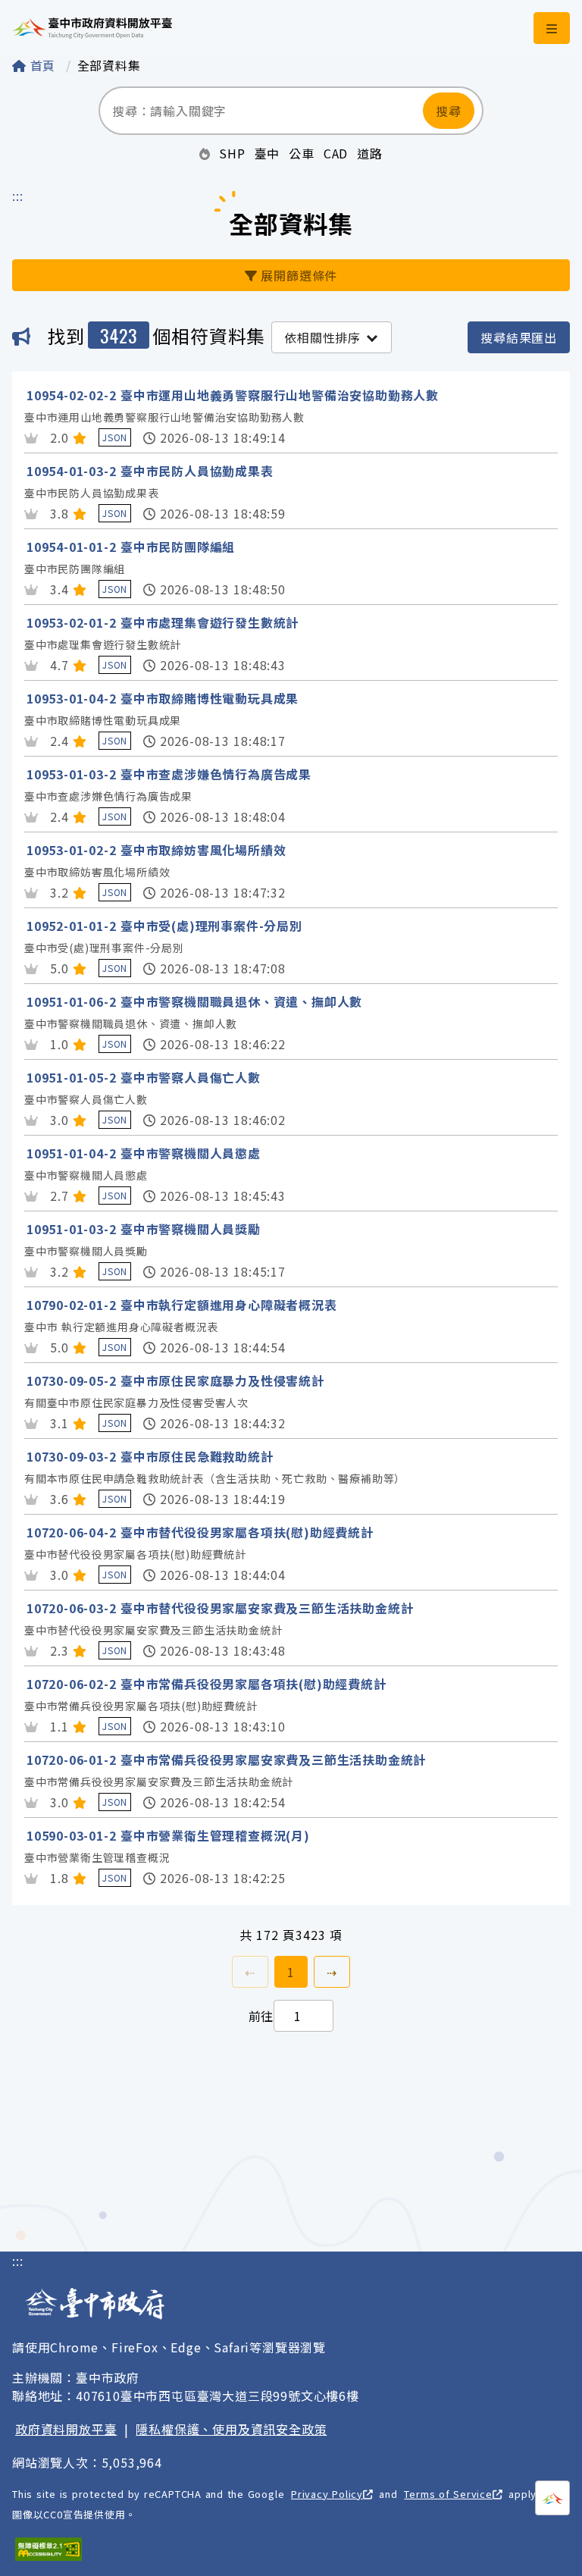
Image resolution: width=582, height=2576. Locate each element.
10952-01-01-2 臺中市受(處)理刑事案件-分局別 (164, 926)
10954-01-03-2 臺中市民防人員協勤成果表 (150, 471)
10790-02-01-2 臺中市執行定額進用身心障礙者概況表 (182, 1305)
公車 (302, 153)
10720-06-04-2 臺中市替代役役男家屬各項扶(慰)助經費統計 (200, 1532)
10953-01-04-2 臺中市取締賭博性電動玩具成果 (163, 698)
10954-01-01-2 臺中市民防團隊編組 (131, 547)
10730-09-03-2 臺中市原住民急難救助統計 (150, 1456)
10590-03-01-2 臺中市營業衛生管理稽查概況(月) (168, 1835)
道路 (370, 153)
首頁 (43, 65)
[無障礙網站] (48, 2549)
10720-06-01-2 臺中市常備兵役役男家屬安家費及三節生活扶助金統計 (226, 1760)
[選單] (552, 28)
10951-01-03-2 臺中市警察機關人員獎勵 (144, 1229)
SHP (232, 153)
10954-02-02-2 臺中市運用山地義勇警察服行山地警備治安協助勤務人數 (233, 395)
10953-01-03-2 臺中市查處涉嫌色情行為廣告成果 (169, 774)
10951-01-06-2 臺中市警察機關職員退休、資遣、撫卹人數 (194, 1001)
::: (17, 196)
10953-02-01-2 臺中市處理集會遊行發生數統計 (163, 622)
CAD (336, 153)
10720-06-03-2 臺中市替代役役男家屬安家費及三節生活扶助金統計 (220, 1608)
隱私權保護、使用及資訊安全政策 (231, 2429)
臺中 (268, 153)
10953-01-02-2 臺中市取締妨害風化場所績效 (156, 850)
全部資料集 (109, 65)
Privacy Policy (327, 2494)
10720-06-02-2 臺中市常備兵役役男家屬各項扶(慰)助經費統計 (207, 1684)
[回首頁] (92, 28)
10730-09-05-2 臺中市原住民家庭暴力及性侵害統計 (175, 1380)
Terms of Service (448, 2494)
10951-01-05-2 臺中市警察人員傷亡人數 (144, 1077)
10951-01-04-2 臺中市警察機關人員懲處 (144, 1153)
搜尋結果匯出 (519, 337)
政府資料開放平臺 (66, 2429)
